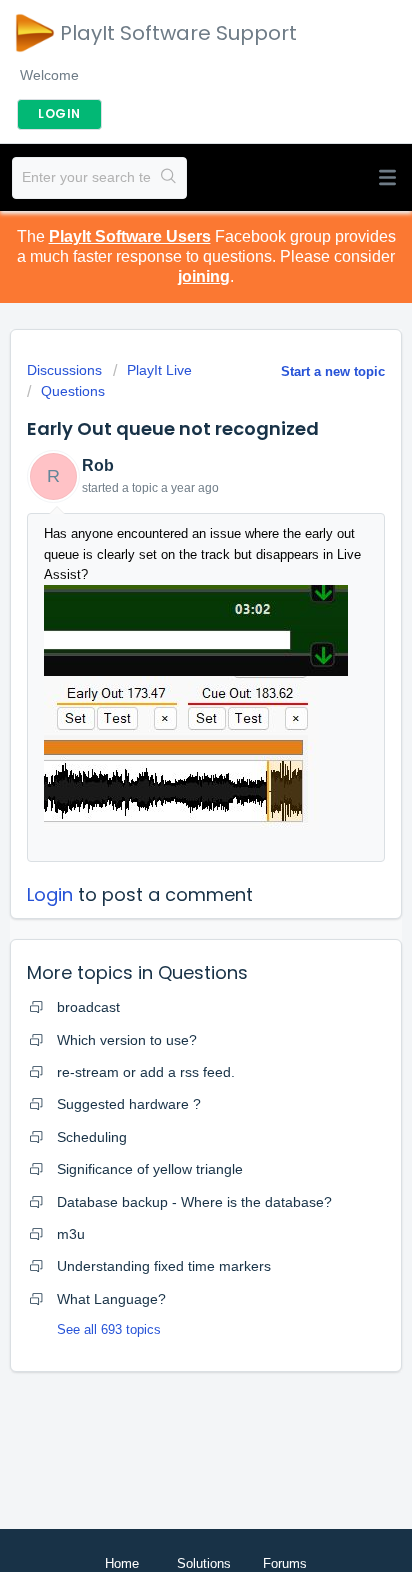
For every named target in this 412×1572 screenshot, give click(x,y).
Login (50, 894)
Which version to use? (127, 1040)
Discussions (64, 370)
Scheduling (92, 1137)
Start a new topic (333, 371)
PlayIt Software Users (130, 236)
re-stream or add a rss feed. (146, 1072)
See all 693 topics (109, 1329)
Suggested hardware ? (129, 1104)
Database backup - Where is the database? (194, 1202)
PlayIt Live (159, 370)
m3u (71, 1234)
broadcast (88, 1007)
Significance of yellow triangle (150, 1169)
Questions (73, 391)
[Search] (168, 178)
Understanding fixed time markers (164, 1266)
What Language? (111, 1299)
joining (204, 276)
